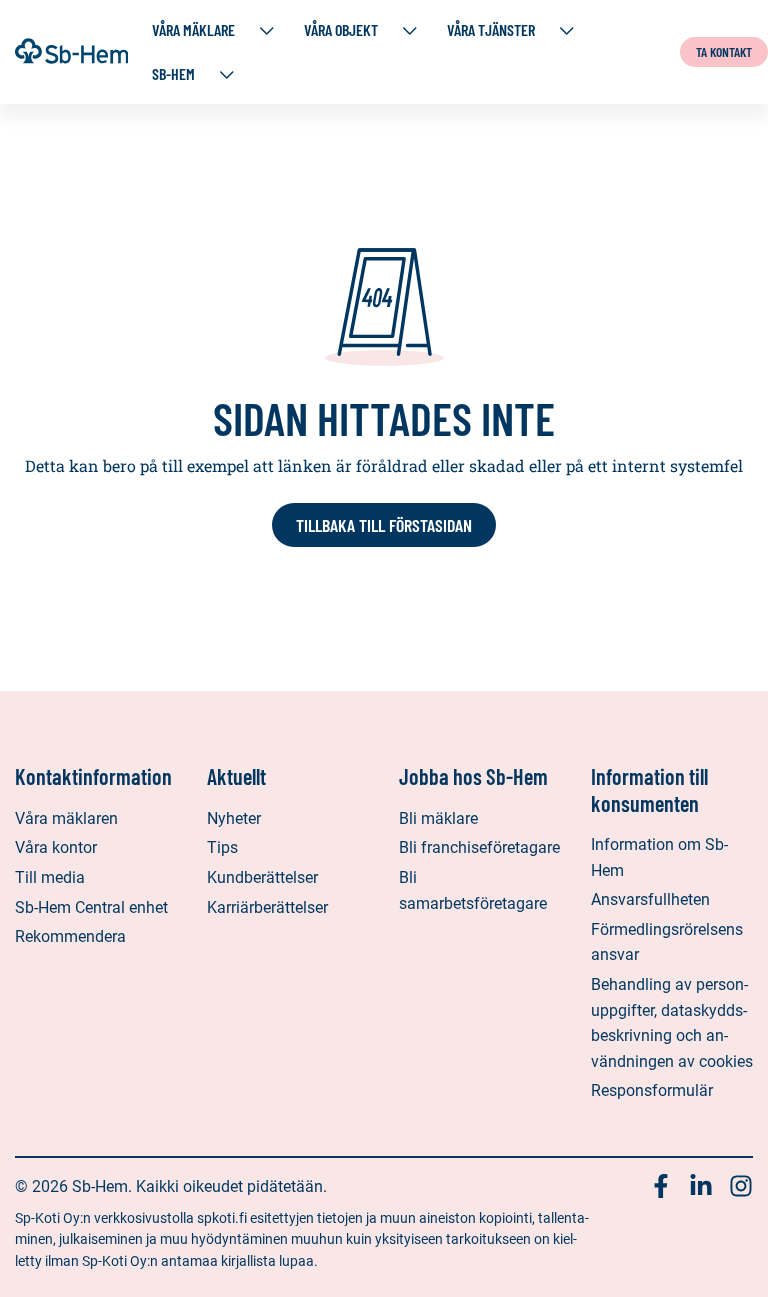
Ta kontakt (724, 51)
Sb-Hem (173, 73)
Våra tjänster (491, 29)
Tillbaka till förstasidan (384, 525)
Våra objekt (341, 29)
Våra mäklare (193, 29)
